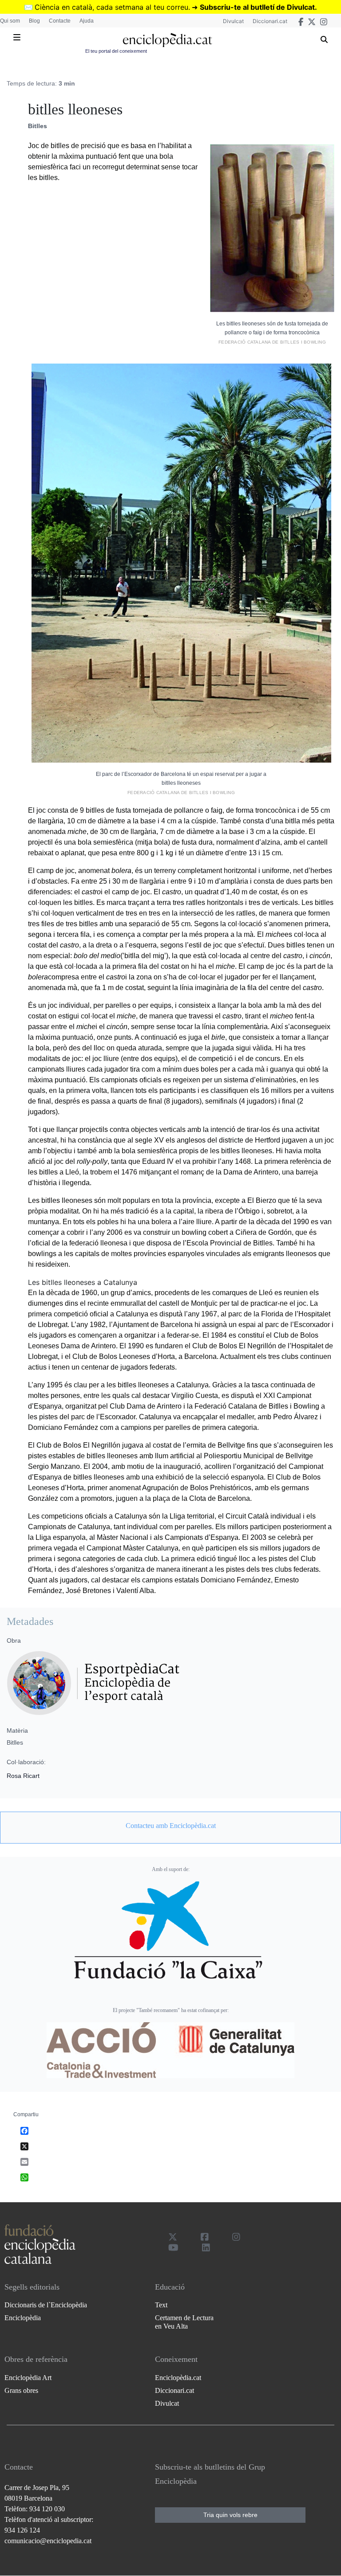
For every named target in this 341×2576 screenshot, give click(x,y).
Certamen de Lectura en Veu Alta (184, 2322)
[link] (170, 1826)
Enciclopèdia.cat (178, 2378)
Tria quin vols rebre (230, 2515)
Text (161, 2305)
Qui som (10, 21)
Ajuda (87, 21)
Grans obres (21, 2390)
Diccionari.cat (270, 21)
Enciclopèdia (23, 2318)
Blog (34, 21)
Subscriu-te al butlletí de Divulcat (257, 7)
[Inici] (167, 40)
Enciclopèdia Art (28, 2378)
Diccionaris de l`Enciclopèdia (46, 2305)
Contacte (60, 21)
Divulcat (233, 21)
